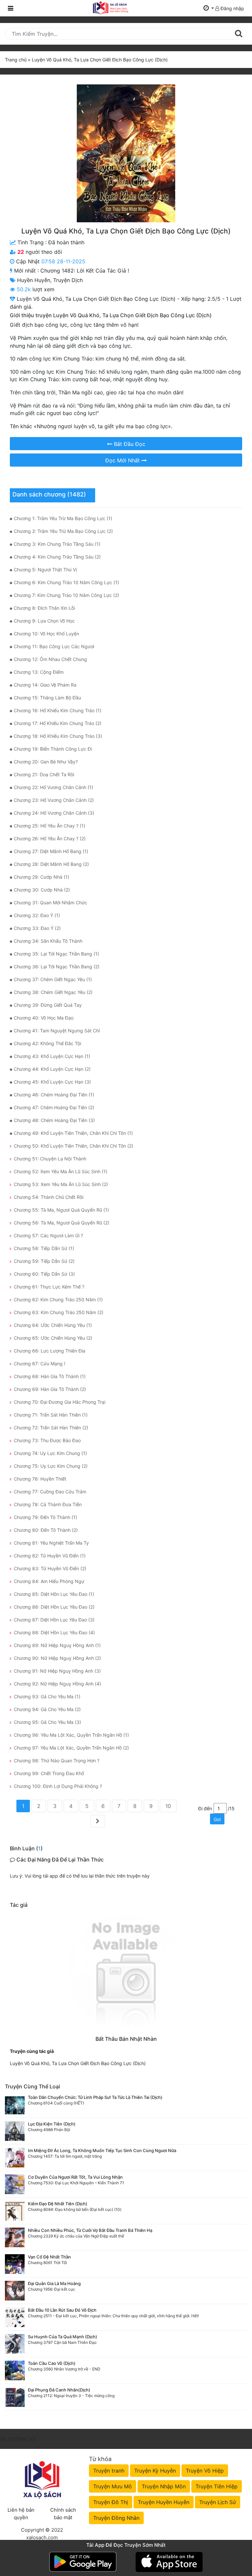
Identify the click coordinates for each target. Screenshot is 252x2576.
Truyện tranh (109, 2471)
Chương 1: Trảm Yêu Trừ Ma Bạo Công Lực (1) (63, 518)
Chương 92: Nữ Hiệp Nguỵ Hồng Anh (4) (57, 1684)
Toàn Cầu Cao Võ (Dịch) (52, 2363)
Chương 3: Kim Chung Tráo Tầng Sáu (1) (57, 544)
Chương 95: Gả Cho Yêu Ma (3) (47, 1722)
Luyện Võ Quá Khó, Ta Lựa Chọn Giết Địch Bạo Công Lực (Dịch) (78, 2063)
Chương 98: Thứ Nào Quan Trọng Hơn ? (57, 1761)
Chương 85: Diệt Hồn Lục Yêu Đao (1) (54, 1594)
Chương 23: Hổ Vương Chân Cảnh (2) (54, 800)
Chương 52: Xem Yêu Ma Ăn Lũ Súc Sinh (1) (61, 1171)
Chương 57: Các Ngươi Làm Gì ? (48, 1235)
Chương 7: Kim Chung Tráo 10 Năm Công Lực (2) (66, 595)
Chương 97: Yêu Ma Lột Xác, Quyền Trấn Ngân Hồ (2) (71, 1748)
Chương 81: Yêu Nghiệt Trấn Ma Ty (51, 1543)
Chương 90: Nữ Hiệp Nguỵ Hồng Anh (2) (57, 1658)
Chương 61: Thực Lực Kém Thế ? (49, 1287)
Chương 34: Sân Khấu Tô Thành (48, 941)
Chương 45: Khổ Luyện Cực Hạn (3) (52, 1082)
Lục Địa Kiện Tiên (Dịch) (52, 2124)
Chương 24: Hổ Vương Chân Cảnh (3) (54, 813)
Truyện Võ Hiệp (205, 2471)
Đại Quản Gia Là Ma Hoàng (54, 2283)
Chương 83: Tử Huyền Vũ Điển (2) (50, 1568)
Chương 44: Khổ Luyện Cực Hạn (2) (52, 1069)
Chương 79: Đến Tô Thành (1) (45, 1517)
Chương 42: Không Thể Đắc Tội (47, 1043)
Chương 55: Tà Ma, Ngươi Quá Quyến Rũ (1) (61, 1210)
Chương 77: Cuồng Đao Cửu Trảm (50, 1492)
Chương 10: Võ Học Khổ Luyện (46, 634)
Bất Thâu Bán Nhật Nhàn (126, 2039)
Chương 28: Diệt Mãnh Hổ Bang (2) (51, 864)
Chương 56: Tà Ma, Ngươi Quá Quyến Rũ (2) (62, 1223)
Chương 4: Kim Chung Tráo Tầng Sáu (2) (57, 557)
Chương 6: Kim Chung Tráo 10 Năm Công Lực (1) (66, 582)
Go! (217, 1819)
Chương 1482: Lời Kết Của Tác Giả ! (85, 271)
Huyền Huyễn (34, 280)
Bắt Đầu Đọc (129, 444)
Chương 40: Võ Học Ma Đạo (44, 1018)
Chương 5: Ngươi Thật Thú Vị (45, 570)
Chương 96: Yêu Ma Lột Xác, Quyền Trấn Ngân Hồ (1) (71, 1735)
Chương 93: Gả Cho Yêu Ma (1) (47, 1696)
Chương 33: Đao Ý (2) (37, 928)
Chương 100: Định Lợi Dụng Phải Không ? (58, 1786)
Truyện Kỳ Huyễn (155, 2471)
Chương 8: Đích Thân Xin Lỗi (44, 608)
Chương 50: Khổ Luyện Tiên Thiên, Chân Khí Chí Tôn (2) (73, 1146)
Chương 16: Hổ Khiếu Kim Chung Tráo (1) (58, 710)
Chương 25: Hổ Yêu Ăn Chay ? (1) (50, 826)
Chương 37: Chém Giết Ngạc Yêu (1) (53, 979)
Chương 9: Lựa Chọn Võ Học (44, 621)
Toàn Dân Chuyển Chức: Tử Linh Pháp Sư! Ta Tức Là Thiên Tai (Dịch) (95, 2097)
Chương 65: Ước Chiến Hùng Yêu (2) (53, 1338)
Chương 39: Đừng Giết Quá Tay (48, 1005)
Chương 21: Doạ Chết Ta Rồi (44, 774)
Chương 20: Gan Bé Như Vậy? (46, 762)
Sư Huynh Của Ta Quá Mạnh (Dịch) (63, 2337)
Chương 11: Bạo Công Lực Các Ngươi (54, 646)
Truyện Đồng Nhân (116, 2518)
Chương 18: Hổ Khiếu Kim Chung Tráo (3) (58, 736)
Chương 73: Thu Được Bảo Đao (47, 1440)
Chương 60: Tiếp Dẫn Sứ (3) (44, 1274)
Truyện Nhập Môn (164, 2486)
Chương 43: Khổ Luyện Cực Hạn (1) (52, 1056)
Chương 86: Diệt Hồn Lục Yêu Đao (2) (54, 1607)
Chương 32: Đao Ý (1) (37, 915)
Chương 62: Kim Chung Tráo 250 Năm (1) (58, 1299)
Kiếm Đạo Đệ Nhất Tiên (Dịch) (58, 2204)
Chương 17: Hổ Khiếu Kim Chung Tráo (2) (58, 723)
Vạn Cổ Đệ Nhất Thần (49, 2257)
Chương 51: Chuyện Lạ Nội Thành (50, 1159)
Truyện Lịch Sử (218, 2502)
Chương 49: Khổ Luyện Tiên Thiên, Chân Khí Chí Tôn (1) (73, 1133)
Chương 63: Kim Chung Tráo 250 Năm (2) (59, 1312)
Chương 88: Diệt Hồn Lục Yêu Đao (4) (54, 1632)
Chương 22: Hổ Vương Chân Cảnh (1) (53, 787)
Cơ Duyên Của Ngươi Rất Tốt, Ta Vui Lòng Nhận (75, 2177)
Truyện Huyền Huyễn (164, 2502)
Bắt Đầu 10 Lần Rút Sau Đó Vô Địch (62, 2310)
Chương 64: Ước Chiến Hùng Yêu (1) (53, 1325)
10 (168, 1806)
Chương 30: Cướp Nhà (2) (42, 890)
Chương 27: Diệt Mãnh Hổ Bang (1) (51, 851)
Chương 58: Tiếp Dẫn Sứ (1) (44, 1248)
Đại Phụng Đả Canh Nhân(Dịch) (59, 2390)
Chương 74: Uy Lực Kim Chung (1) (50, 1453)
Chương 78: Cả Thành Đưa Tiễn (48, 1504)
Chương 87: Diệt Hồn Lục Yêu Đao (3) (54, 1620)
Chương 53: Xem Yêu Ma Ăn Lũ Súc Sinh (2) (61, 1184)
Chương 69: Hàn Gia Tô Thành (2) (50, 1389)
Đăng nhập (232, 8)
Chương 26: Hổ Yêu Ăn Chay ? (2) (50, 838)
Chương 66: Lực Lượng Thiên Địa (50, 1351)
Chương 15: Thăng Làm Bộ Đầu (47, 698)
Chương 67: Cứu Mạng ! (40, 1364)
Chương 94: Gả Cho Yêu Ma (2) (47, 1709)
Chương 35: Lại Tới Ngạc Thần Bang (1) (56, 954)
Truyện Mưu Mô (113, 2486)
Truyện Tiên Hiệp (217, 2486)
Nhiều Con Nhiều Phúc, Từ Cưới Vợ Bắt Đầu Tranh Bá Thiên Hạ (90, 2230)
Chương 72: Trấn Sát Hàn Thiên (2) (51, 1428)
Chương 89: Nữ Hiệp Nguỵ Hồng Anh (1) (57, 1645)
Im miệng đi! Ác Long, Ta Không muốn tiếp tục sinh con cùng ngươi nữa (102, 2150)
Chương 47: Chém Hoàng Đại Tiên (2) (54, 1107)
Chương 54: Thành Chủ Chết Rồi (49, 1197)
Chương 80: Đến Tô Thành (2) (46, 1530)
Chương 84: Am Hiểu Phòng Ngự (49, 1581)
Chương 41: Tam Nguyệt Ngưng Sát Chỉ (57, 1031)
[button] (209, 8)
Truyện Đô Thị (111, 2502)
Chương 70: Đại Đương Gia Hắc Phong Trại (60, 1402)
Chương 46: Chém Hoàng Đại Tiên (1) (54, 1095)
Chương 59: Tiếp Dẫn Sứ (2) (44, 1261)
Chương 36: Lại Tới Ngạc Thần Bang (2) (57, 967)
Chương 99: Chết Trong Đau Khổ (49, 1773)
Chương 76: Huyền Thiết (40, 1479)
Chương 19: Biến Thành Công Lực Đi (53, 749)
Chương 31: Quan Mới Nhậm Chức (51, 903)
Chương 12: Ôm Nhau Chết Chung (50, 659)
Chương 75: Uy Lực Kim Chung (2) (51, 1466)
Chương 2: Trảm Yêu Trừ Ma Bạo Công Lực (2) (63, 531)
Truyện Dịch (68, 280)
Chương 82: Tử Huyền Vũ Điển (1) (50, 1556)
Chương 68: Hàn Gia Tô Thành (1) (50, 1376)
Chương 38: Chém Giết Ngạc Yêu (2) (53, 992)
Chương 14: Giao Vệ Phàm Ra (45, 685)
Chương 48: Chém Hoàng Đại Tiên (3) (54, 1120)
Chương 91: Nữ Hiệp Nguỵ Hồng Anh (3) (57, 1671)
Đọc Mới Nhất (123, 460)
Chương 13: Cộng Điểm (39, 672)
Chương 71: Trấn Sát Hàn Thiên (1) (51, 1415)
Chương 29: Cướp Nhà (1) (42, 877)
